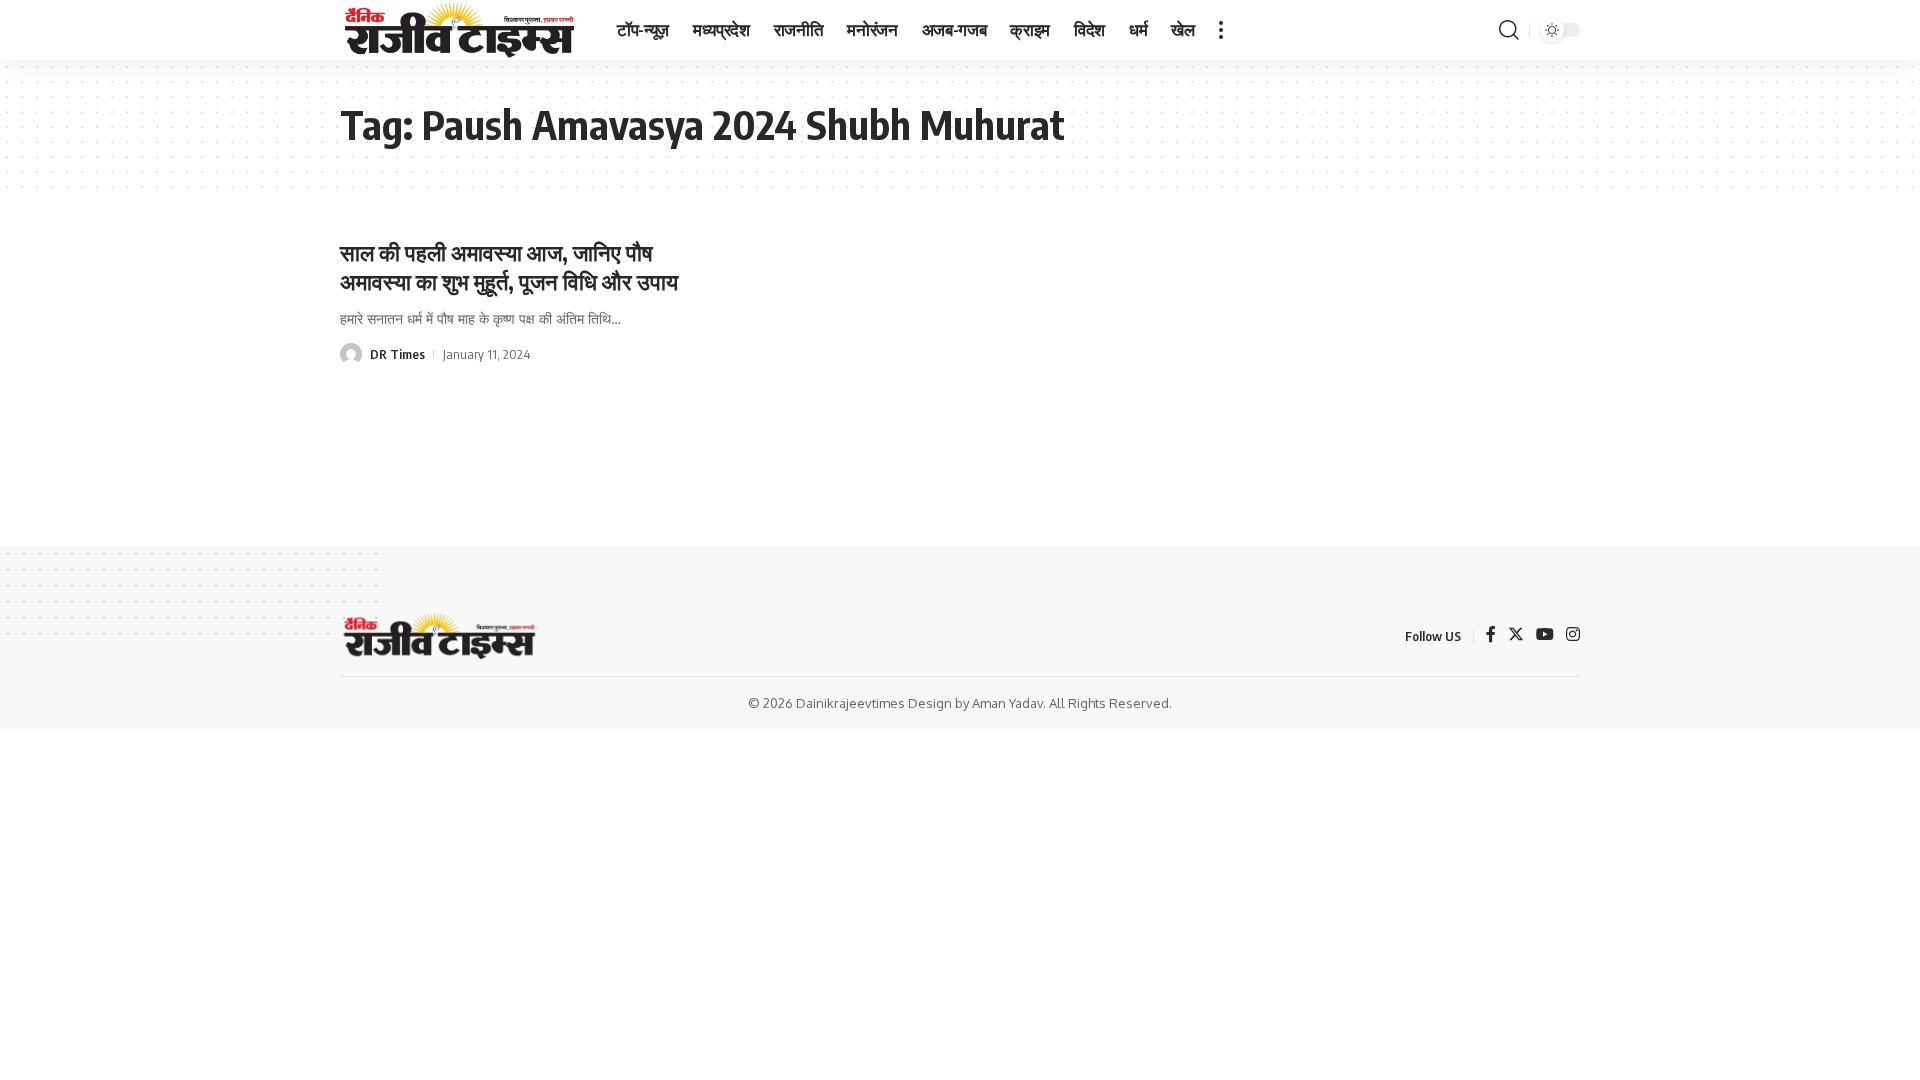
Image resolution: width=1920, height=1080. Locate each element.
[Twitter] (1516, 635)
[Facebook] (1491, 635)
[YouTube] (1545, 635)
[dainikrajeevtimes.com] (462, 30)
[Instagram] (1573, 635)
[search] (1509, 30)
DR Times (397, 354)
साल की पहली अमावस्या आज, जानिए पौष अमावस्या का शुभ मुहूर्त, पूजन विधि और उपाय (509, 266)
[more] (1221, 30)
